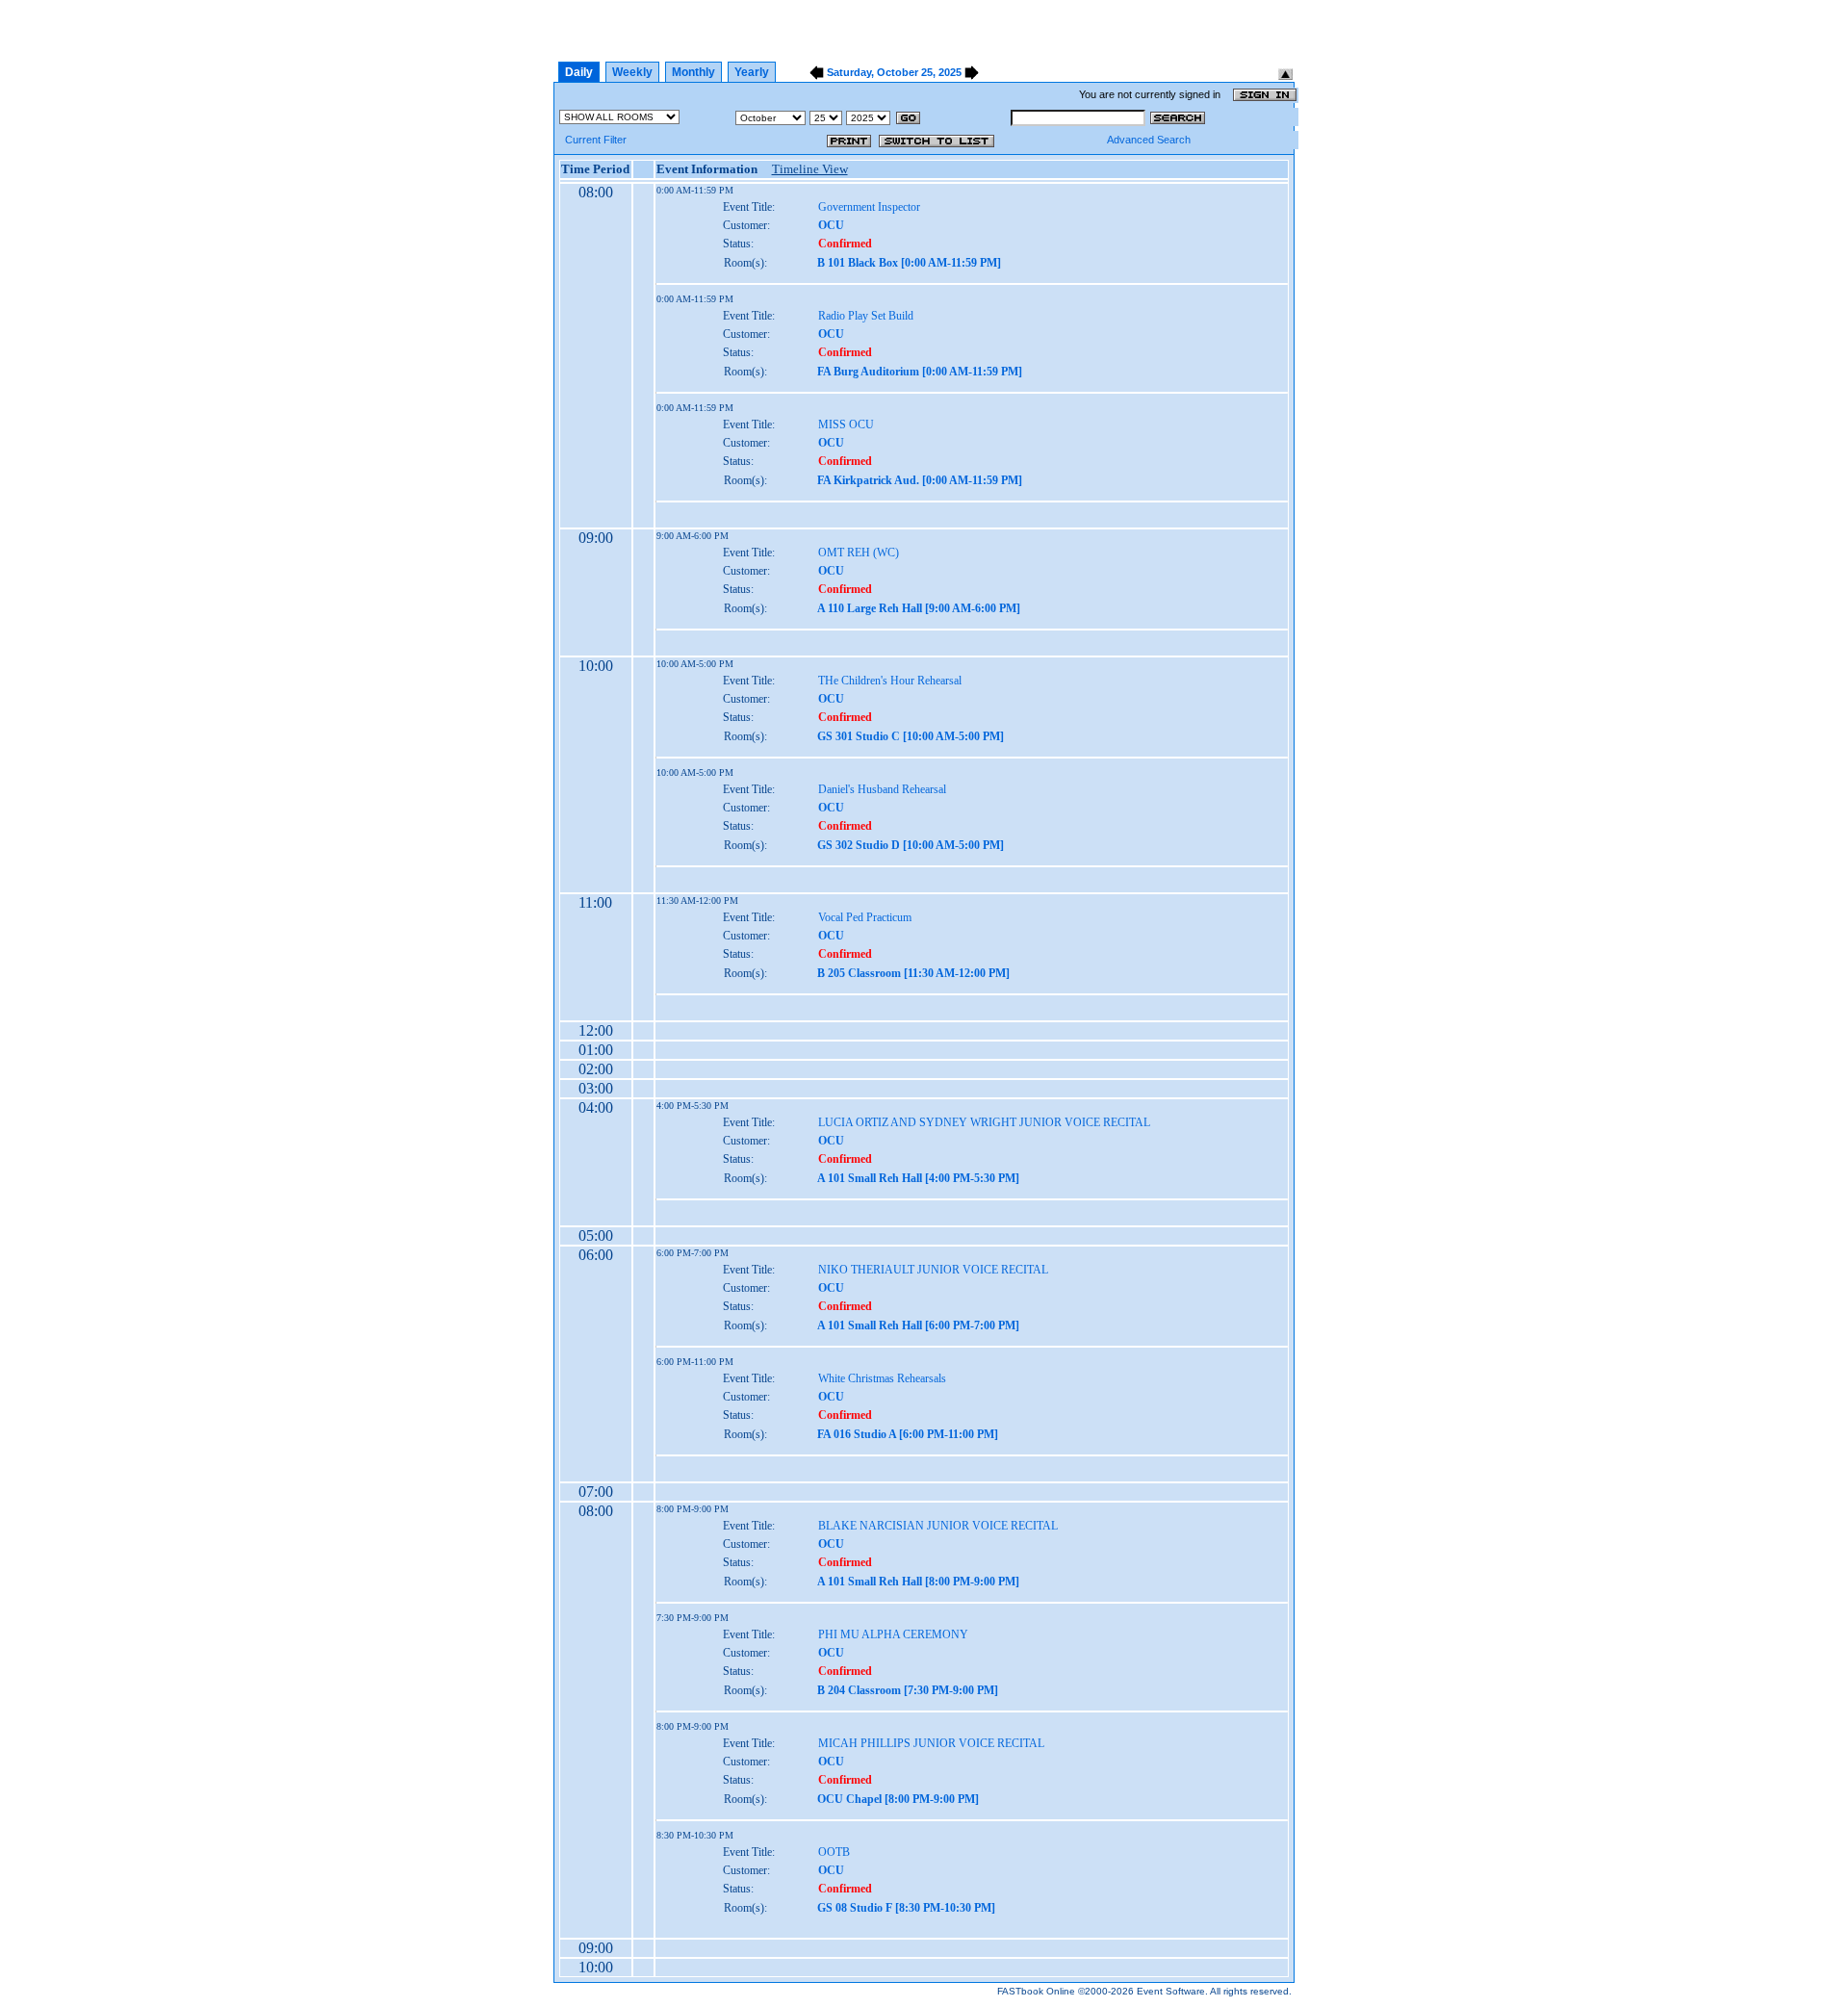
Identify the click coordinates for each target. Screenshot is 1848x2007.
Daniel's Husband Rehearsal (882, 789)
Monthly (693, 72)
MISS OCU (846, 425)
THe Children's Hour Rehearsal (890, 681)
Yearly (752, 72)
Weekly (632, 72)
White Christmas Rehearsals (882, 1378)
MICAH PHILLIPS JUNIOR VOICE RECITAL (931, 1743)
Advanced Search (1149, 140)
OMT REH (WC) (859, 553)
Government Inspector (869, 207)
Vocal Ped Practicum (865, 917)
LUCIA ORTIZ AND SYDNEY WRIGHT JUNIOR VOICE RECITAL (984, 1122)
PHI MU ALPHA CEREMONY (893, 1634)
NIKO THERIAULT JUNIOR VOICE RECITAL (933, 1270)
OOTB (834, 1852)
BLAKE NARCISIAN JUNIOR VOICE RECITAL (938, 1526)
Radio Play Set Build (866, 316)
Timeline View (810, 169)
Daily (579, 72)
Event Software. (1172, 1991)
